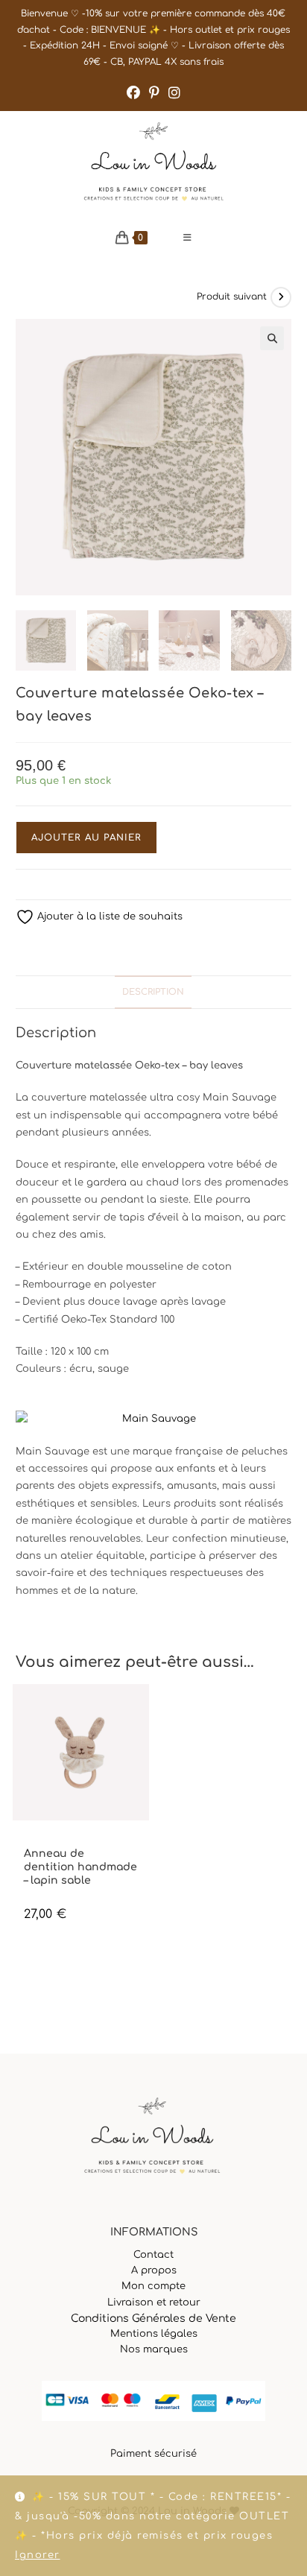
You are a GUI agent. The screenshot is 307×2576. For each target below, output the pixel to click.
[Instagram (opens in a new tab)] (174, 93)
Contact (153, 2255)
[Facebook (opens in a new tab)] (133, 93)
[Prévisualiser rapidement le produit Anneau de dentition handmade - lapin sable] (142, 1710)
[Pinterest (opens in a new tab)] (154, 93)
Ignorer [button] (38, 2555)
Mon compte (153, 2286)
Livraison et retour (154, 2303)
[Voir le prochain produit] (281, 297)
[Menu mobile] (188, 238)
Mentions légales (154, 2334)
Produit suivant (232, 297)
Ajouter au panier (86, 838)
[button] (272, 338)
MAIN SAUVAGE (54, 1841)
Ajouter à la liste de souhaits (108, 917)
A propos (154, 2270)
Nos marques (154, 2349)
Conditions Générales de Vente (153, 2319)
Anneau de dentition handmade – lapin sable (80, 1867)
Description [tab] (153, 992)
